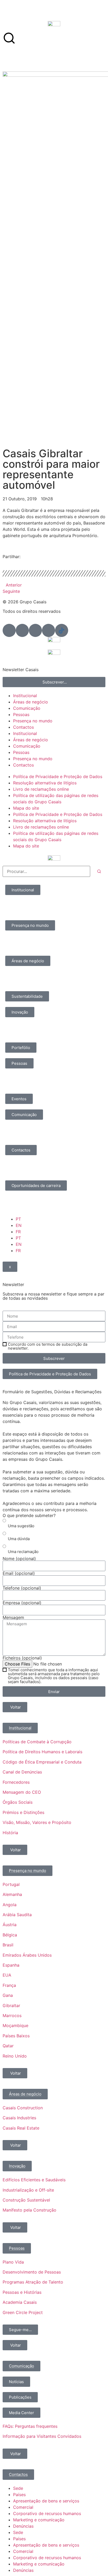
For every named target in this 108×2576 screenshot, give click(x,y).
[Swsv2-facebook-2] (22, 630)
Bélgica (10, 1935)
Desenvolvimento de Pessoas (32, 2272)
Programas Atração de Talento (33, 2282)
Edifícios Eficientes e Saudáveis (34, 2180)
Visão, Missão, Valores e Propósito (37, 1822)
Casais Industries (19, 2118)
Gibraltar (11, 2006)
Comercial (23, 2507)
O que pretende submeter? (29, 1515)
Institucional (25, 696)
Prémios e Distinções (23, 1812)
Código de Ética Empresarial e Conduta (42, 1762)
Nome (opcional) (19, 1559)
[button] (4, 562)
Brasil (8, 1945)
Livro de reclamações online (41, 789)
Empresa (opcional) (22, 1603)
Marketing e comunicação (39, 2520)
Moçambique (15, 2025)
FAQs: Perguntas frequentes (30, 2426)
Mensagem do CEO (22, 1792)
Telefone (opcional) (22, 1588)
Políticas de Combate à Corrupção (37, 1742)
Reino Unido (15, 2056)
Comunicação (27, 708)
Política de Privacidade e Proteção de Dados (58, 777)
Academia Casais (20, 2302)
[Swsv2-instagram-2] (35, 630)
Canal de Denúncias (22, 1772)
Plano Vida (13, 2262)
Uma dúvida (19, 1539)
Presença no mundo (33, 721)
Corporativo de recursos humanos (47, 2513)
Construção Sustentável (26, 2200)
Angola (10, 1905)
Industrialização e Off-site (28, 2190)
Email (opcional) (19, 1573)
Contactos (23, 727)
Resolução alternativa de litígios (45, 783)
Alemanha (12, 1894)
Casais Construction (23, 2108)
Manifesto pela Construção (29, 2210)
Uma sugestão (21, 1526)
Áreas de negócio (31, 702)
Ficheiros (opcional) (22, 1658)
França (9, 1985)
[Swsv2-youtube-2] (48, 630)
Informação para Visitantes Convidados (42, 2436)
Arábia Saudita (17, 1915)
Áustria (10, 1925)
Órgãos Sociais (18, 1802)
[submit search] (99, 871)
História (10, 1833)
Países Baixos (16, 2036)
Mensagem (13, 1617)
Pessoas (21, 714)
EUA (7, 1975)
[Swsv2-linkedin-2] (9, 630)
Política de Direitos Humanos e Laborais (42, 1752)
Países (19, 2495)
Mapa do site (26, 808)
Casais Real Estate (21, 2128)
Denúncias (23, 2526)
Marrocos (12, 2015)
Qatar (8, 2046)
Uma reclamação (23, 1552)
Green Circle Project (23, 2312)
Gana (8, 1995)
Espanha (11, 1965)
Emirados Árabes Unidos (27, 1955)
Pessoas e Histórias (22, 2292)
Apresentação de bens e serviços (46, 2501)
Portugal (11, 1884)
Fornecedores (16, 1782)
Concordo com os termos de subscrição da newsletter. (48, 1346)
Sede (18, 2488)
